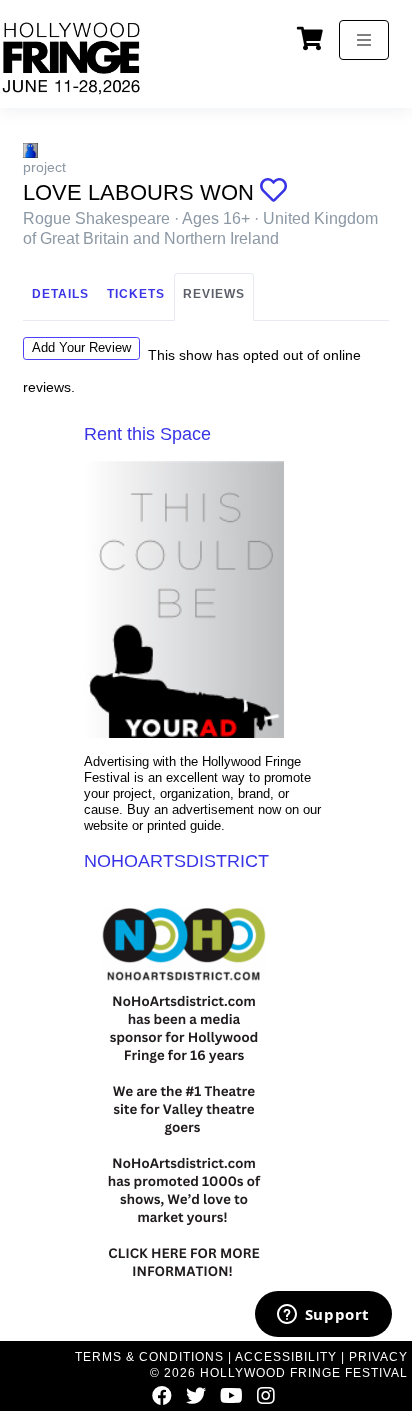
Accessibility (286, 1357)
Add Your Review (81, 347)
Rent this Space (147, 434)
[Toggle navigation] (364, 40)
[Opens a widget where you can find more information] (323, 1316)
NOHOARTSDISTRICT (176, 861)
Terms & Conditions (149, 1357)
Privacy (378, 1357)
